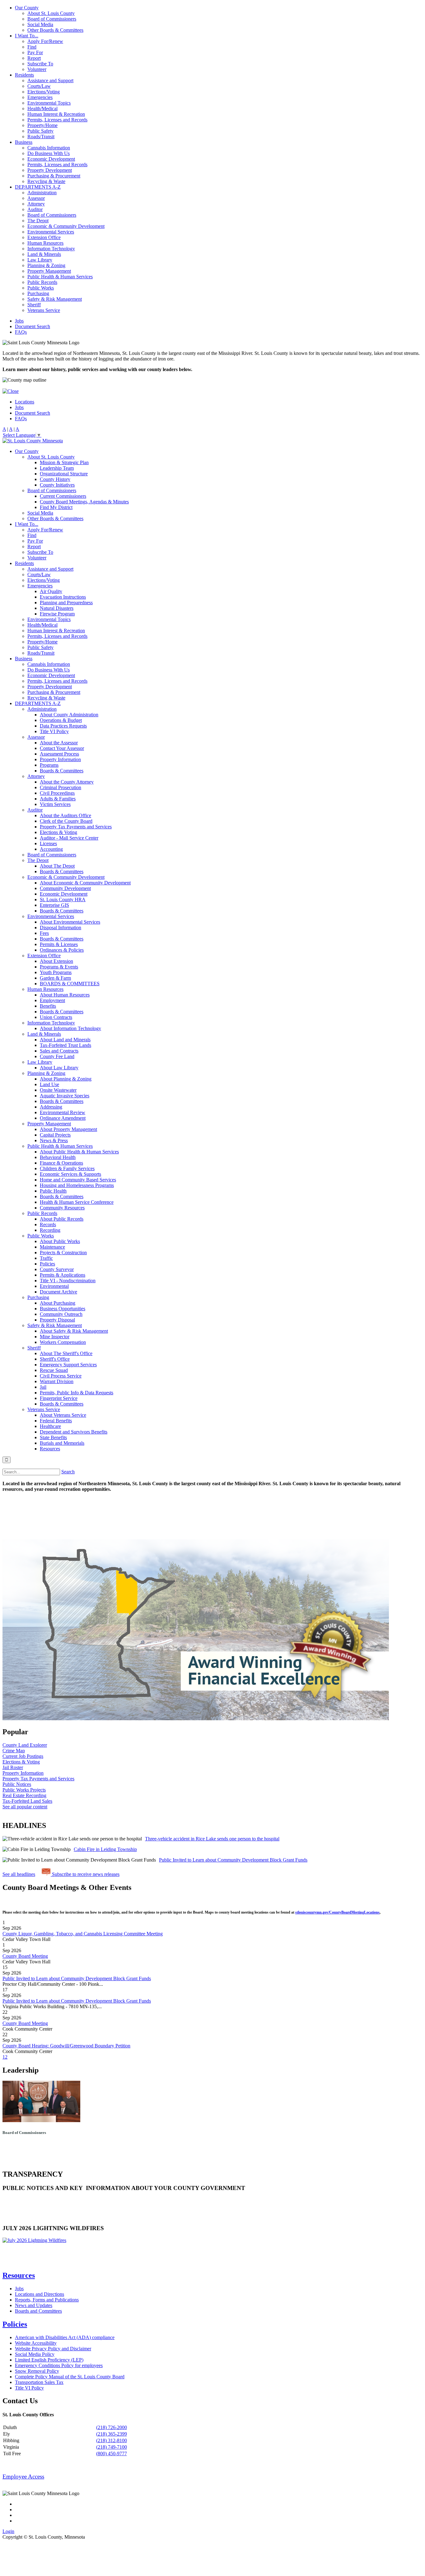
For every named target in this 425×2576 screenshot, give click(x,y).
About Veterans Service (63, 1415)
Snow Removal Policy (37, 2371)
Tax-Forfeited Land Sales (27, 1801)
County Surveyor (57, 1269)
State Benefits (53, 1437)
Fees (44, 933)
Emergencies (40, 97)
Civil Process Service (61, 1376)
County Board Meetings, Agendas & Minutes (84, 502)
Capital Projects (55, 1135)
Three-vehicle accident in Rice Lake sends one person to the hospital (212, 1839)
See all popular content (25, 1807)
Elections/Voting (44, 92)
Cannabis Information (49, 148)
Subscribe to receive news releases (85, 1874)
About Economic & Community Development (85, 883)
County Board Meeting (25, 1956)
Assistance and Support (50, 80)
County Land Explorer (25, 1745)
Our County (27, 8)
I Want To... (27, 36)
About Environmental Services (70, 922)
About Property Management (68, 1129)
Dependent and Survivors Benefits (74, 1432)
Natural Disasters (57, 608)
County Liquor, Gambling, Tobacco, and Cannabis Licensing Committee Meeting (83, 1934)
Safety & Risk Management (55, 299)
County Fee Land (57, 1056)
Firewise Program (57, 614)
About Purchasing (58, 1303)
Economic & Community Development (66, 226)
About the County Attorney (67, 782)
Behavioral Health (58, 1157)
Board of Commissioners (52, 19)
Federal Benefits (56, 1421)
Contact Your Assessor (62, 748)
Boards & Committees (62, 771)
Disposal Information (61, 928)
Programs (49, 765)
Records (48, 1224)
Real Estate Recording (24, 1795)
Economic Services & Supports (70, 1174)
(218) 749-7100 (112, 2447)
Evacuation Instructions (63, 597)
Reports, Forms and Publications (47, 2300)
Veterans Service (44, 310)
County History (55, 479)
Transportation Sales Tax (39, 2382)
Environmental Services (51, 232)
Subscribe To (40, 64)
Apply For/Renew (45, 41)
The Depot (38, 221)
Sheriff (34, 305)
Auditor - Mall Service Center (69, 838)
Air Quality (51, 591)
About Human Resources (65, 995)
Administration (42, 193)
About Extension (56, 961)
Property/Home (42, 125)
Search (68, 1472)
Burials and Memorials (62, 1443)
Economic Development (51, 159)
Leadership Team (57, 468)
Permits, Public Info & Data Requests (77, 1393)
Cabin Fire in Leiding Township (105, 1849)
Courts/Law (39, 86)
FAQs (21, 332)
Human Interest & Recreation (56, 114)
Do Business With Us (49, 153)
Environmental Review (63, 1112)
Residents (24, 75)
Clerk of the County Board (66, 821)
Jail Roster (13, 1767)
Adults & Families (58, 799)
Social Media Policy (35, 2354)
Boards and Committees (38, 2311)
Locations (25, 402)
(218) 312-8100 (112, 2440)
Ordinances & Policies (62, 950)
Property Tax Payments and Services (76, 827)
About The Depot (57, 866)
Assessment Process (59, 754)
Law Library (40, 260)
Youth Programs (56, 972)
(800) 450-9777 (112, 2454)
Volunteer (37, 69)
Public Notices (17, 1784)
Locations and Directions (40, 2294)
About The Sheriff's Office (66, 1353)
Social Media (40, 24)
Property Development (50, 170)
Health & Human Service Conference (77, 1202)
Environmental (54, 1286)
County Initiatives (57, 485)
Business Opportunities (63, 1309)
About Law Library (59, 1068)
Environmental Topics (49, 103)
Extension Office (44, 237)
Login (8, 2531)
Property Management (49, 271)
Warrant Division (57, 1381)
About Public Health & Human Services (79, 1152)
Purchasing (38, 293)
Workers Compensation (63, 1342)
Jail (43, 1387)
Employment (52, 1000)
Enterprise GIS (54, 905)
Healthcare (50, 1426)
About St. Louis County (51, 13)
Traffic (46, 1258)
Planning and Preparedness (66, 603)
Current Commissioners (63, 496)
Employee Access (23, 2477)
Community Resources (62, 1208)
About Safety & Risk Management (74, 1331)
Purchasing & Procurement (54, 176)
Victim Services (55, 804)
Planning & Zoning (46, 265)
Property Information (60, 759)
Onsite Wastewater (58, 1090)
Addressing (51, 1107)
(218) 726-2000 (112, 2427)
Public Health (53, 1191)
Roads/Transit (41, 137)
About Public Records (62, 1219)
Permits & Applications (63, 1275)
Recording (50, 1230)
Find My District (56, 507)
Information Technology (51, 249)
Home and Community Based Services (78, 1180)
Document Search (33, 326)
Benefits (48, 1006)
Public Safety (40, 131)
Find (32, 47)
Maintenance (52, 1247)
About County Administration (69, 715)
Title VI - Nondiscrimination (68, 1281)
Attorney (36, 204)
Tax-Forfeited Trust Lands (65, 1045)
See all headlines (19, 1874)
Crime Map (14, 1751)
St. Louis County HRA (63, 899)
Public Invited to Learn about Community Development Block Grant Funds (233, 1860)
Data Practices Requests (63, 726)
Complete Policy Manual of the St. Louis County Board (70, 2377)
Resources (50, 1449)
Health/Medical (42, 108)
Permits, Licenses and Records (57, 120)
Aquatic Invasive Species (65, 1096)
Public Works (41, 288)
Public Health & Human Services (60, 277)
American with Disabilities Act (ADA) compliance (65, 2337)
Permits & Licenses (59, 944)
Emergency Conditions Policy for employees (59, 2365)
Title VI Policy (54, 731)
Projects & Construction (63, 1253)
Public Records (42, 282)
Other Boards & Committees (55, 30)
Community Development (65, 888)
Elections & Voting (58, 832)
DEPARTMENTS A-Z (38, 187)
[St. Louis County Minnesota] (33, 441)
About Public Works (60, 1241)
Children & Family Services (67, 1168)
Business (24, 142)
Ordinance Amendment (63, 1118)
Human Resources (45, 243)
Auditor (35, 209)
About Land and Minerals (65, 1040)
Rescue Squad (54, 1370)
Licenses (48, 843)
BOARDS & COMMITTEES (70, 984)
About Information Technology (70, 1028)
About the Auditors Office (65, 815)
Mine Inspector (55, 1337)
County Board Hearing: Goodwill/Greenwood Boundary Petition (66, 2046)
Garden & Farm (55, 978)
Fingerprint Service (59, 1398)
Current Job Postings (23, 1756)
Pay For (35, 52)
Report (34, 58)
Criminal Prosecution (61, 787)
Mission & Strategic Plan (64, 462)
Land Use (49, 1084)
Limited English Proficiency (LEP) (49, 2360)
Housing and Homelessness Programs (77, 1185)
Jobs (19, 321)
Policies (47, 1264)
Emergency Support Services (68, 1365)
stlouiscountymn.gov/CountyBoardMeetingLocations (337, 1912)
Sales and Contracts (59, 1051)
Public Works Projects (24, 1790)
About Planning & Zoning (66, 1079)
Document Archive (58, 1292)
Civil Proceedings (57, 793)
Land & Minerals (44, 254)
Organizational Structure (64, 474)
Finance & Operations (61, 1163)
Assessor (36, 198)
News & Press (54, 1140)
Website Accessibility (36, 2343)
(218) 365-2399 (112, 2434)
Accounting (51, 849)
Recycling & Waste (46, 181)
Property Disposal (57, 1320)
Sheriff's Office (55, 1359)
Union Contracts (56, 1017)
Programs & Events (59, 967)
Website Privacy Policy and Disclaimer (53, 2349)
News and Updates (34, 2305)
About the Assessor (59, 743)
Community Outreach (61, 1314)
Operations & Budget (61, 720)
